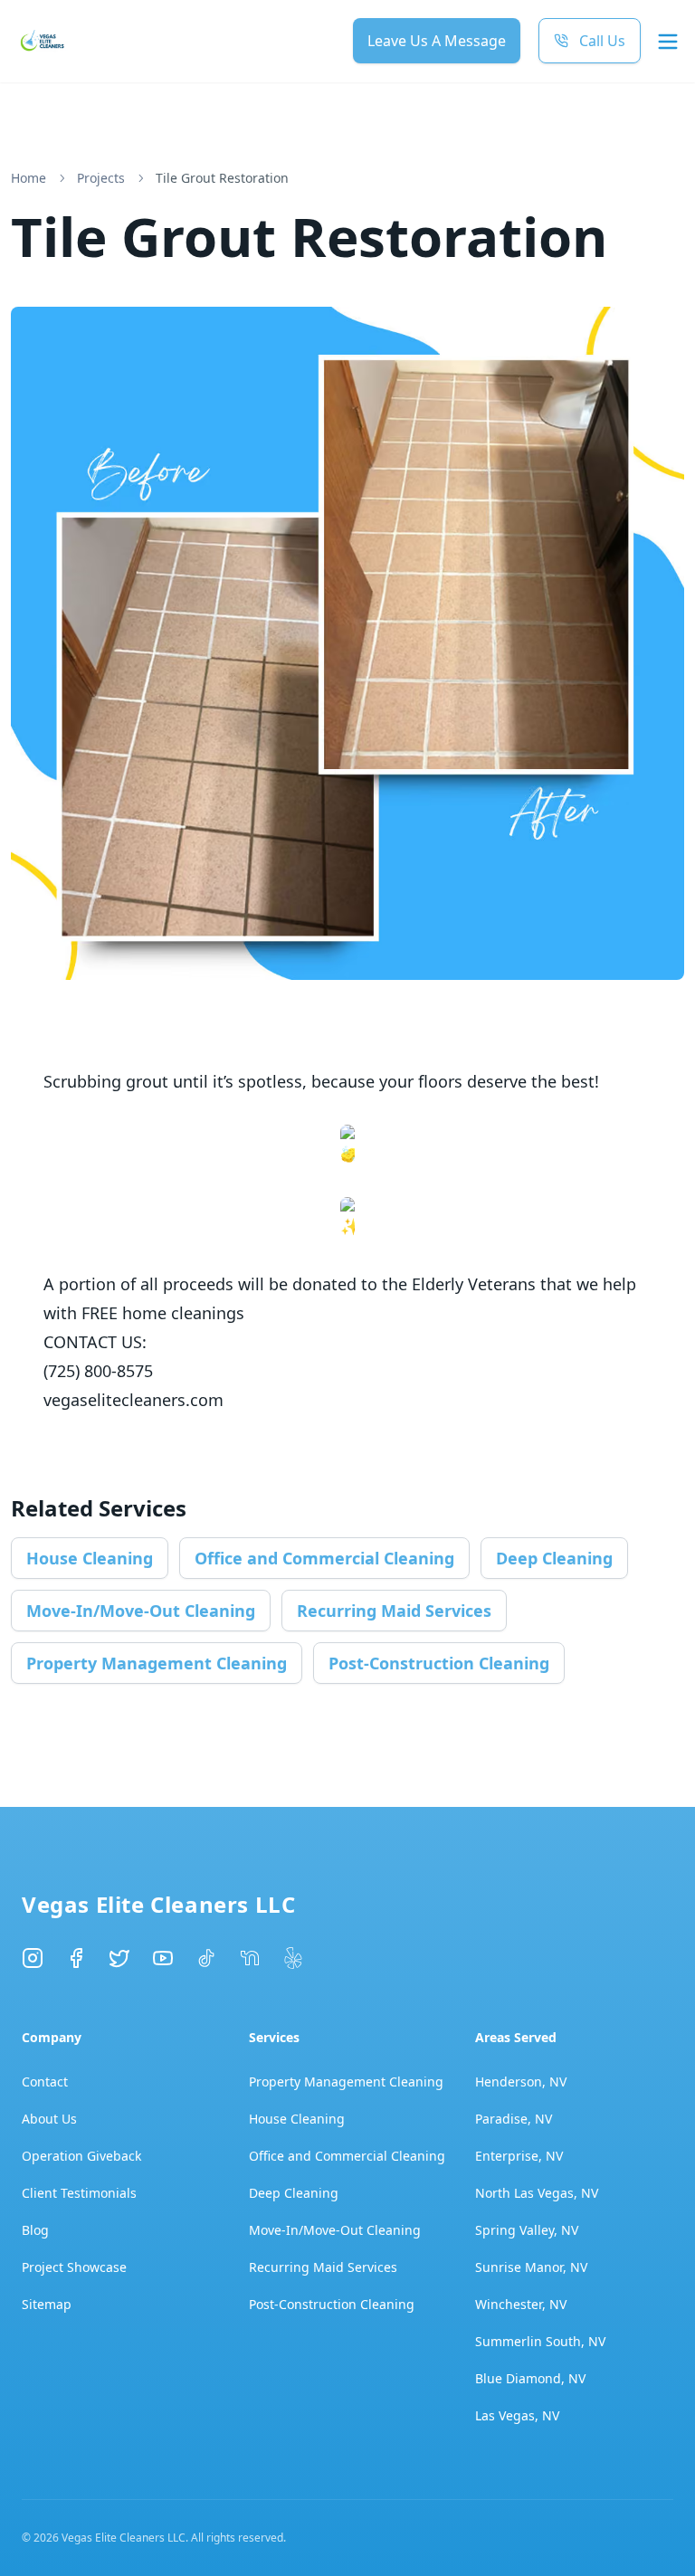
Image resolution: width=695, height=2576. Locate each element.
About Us (49, 2119)
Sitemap (47, 2304)
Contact (45, 2082)
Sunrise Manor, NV (531, 2267)
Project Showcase (74, 2267)
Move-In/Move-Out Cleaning (141, 1611)
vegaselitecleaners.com (133, 1400)
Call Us (602, 41)
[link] (222, 178)
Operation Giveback (81, 2156)
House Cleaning (90, 1558)
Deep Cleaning (554, 1558)
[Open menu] (668, 42)
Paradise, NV (514, 2119)
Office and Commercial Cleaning (324, 1558)
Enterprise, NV (519, 2156)
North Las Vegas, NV (537, 2193)
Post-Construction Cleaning (439, 1663)
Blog (35, 2230)
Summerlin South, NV (540, 2341)
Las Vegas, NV (517, 2415)
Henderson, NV (521, 2082)
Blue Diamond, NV (530, 2378)
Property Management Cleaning (157, 1663)
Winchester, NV (521, 2304)
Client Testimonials (79, 2193)
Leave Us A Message (437, 41)
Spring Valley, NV (527, 2230)
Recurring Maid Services (394, 1611)
